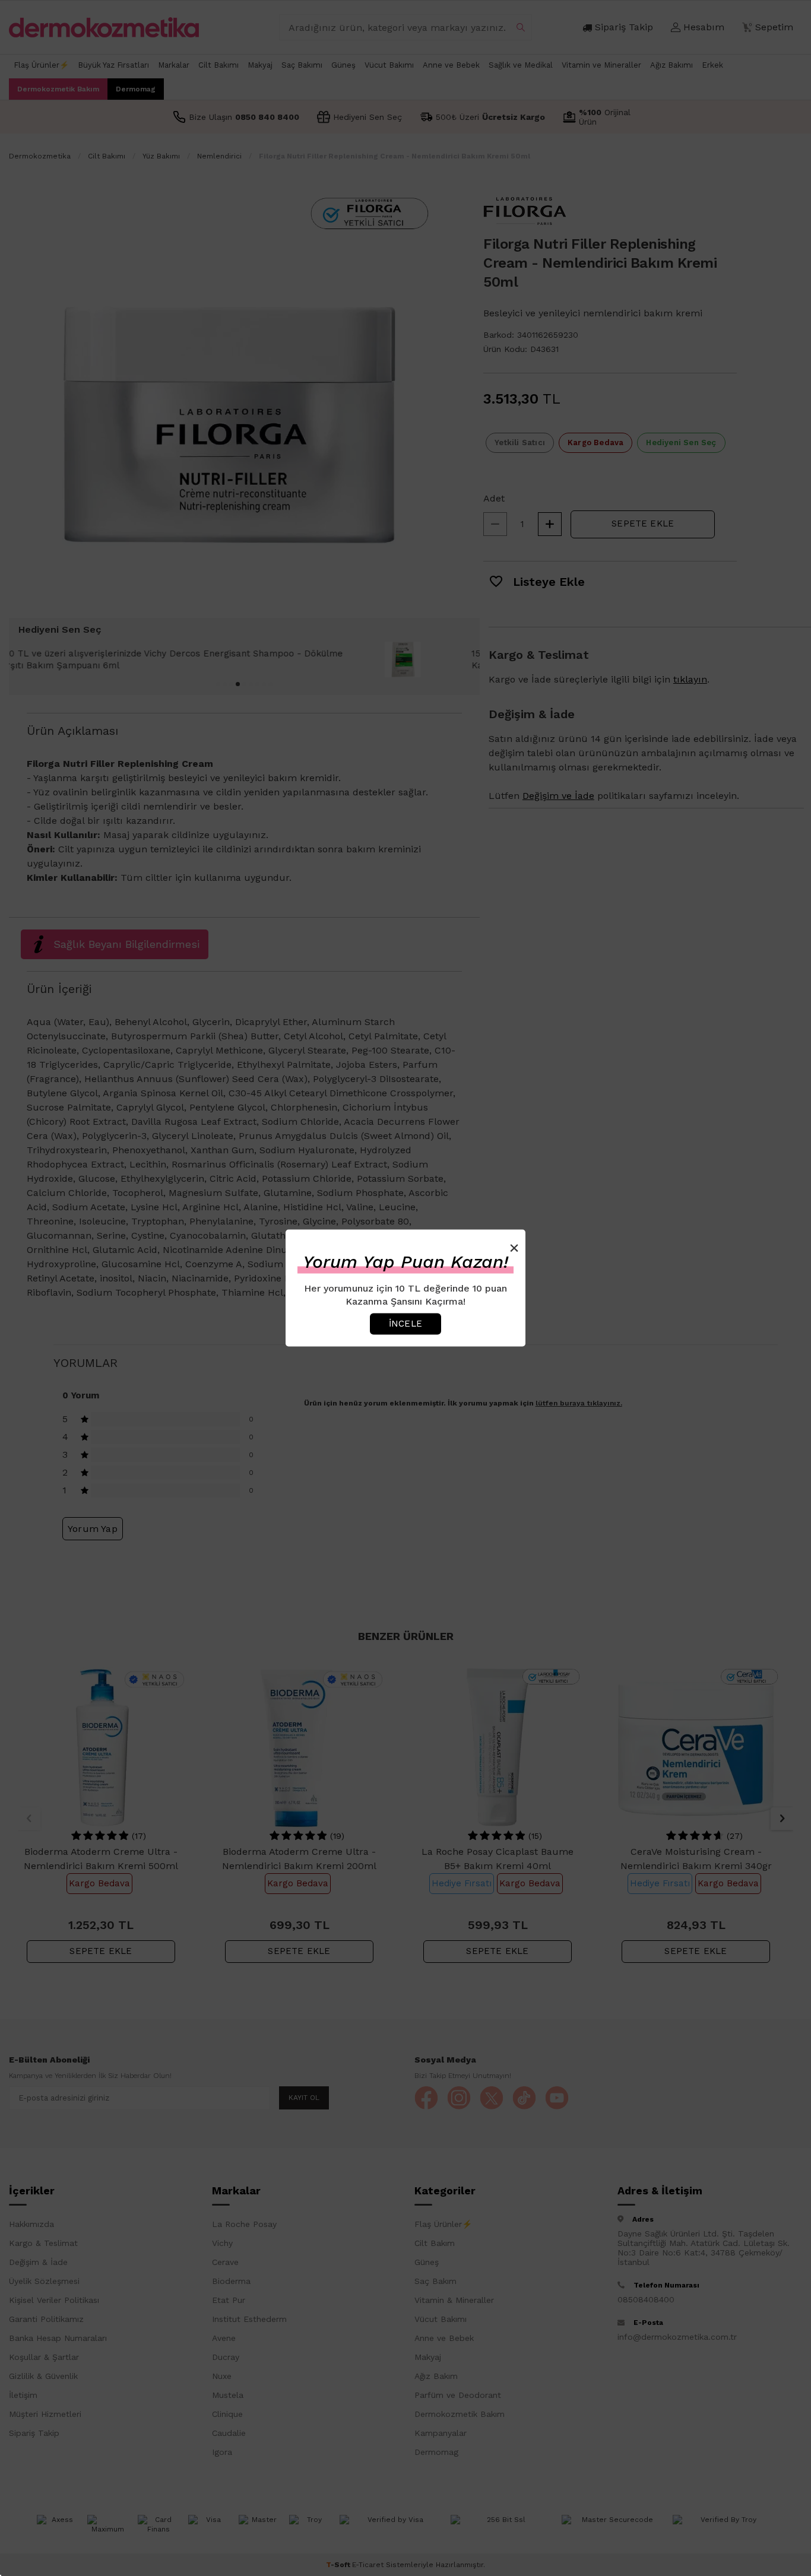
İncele (405, 1324)
